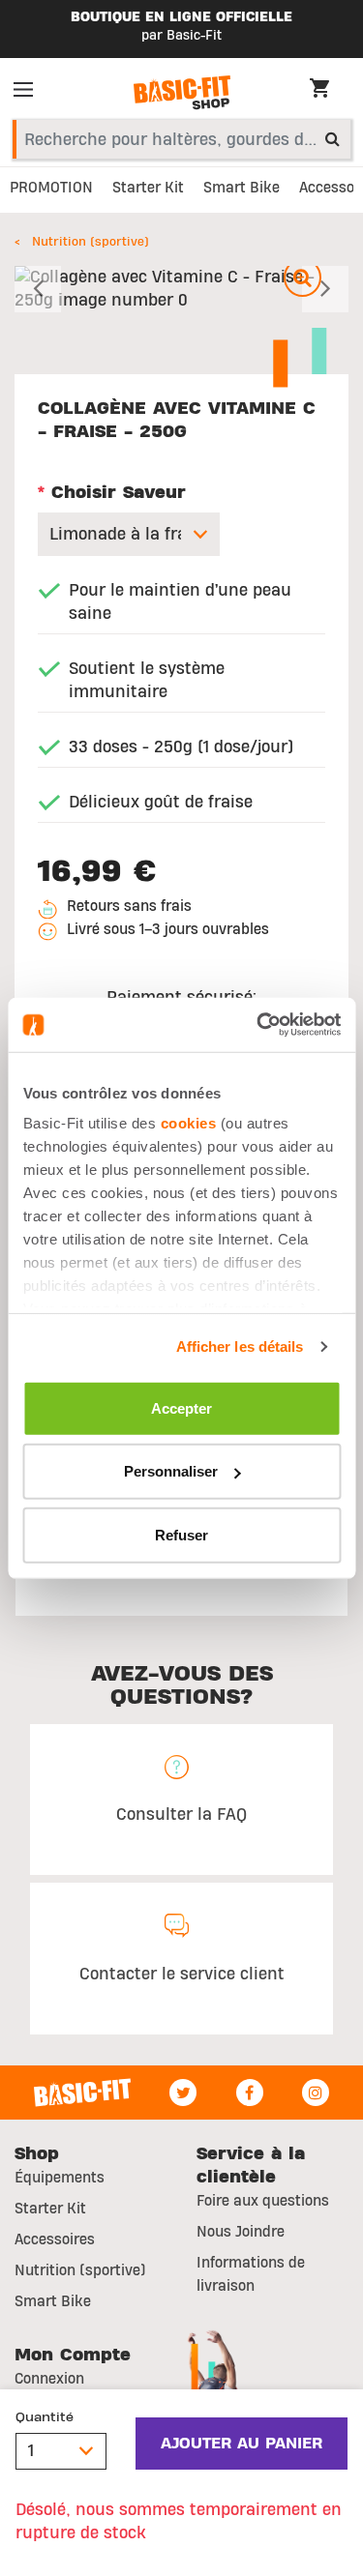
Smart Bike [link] (242, 188)
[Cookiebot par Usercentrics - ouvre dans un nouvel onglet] (258, 1025)
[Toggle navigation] (29, 93)
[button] (40, 289)
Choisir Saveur (112, 493)
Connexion (49, 2379)
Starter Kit (50, 2209)
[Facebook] (250, 2093)
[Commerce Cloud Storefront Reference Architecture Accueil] (182, 93)
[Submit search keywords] (333, 138)
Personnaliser (171, 1471)
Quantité (45, 2417)
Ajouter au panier (242, 2444)
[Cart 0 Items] (329, 91)
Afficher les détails (240, 1347)
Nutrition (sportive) (91, 242)
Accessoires (55, 2239)
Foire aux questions (263, 2201)
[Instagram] (316, 2093)
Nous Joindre (241, 2232)
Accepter (181, 1407)
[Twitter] (183, 2093)
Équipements (60, 2178)
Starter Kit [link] (148, 188)
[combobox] (181, 139)
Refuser (181, 1534)
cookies (188, 1123)
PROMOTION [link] (51, 188)
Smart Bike (53, 2301)
